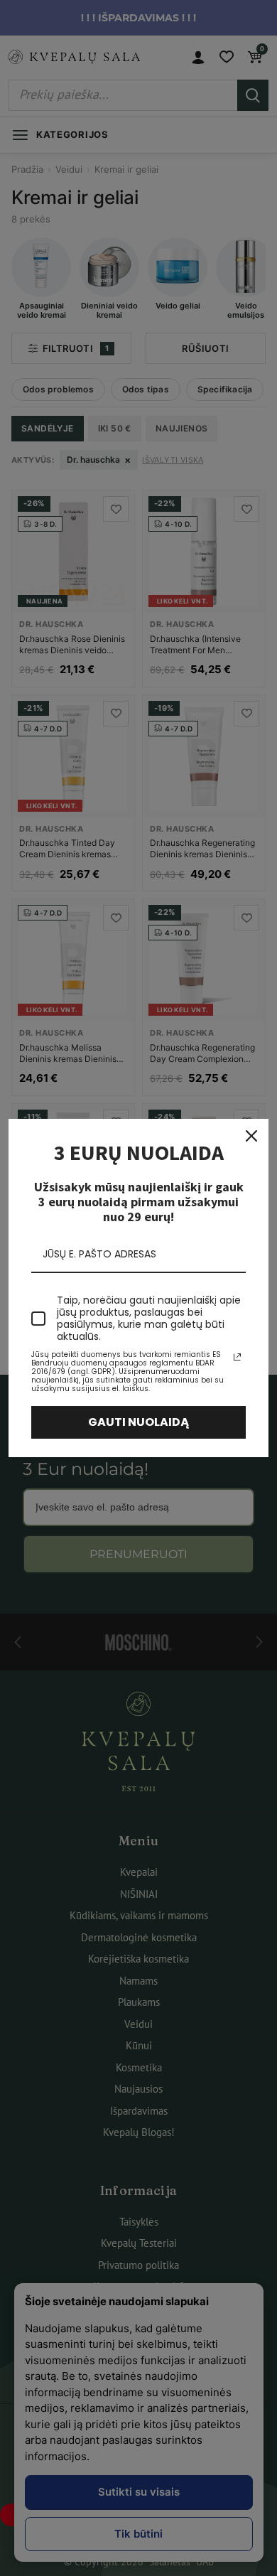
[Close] (251, 1136)
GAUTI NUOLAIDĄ (139, 1422)
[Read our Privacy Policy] (237, 1357)
